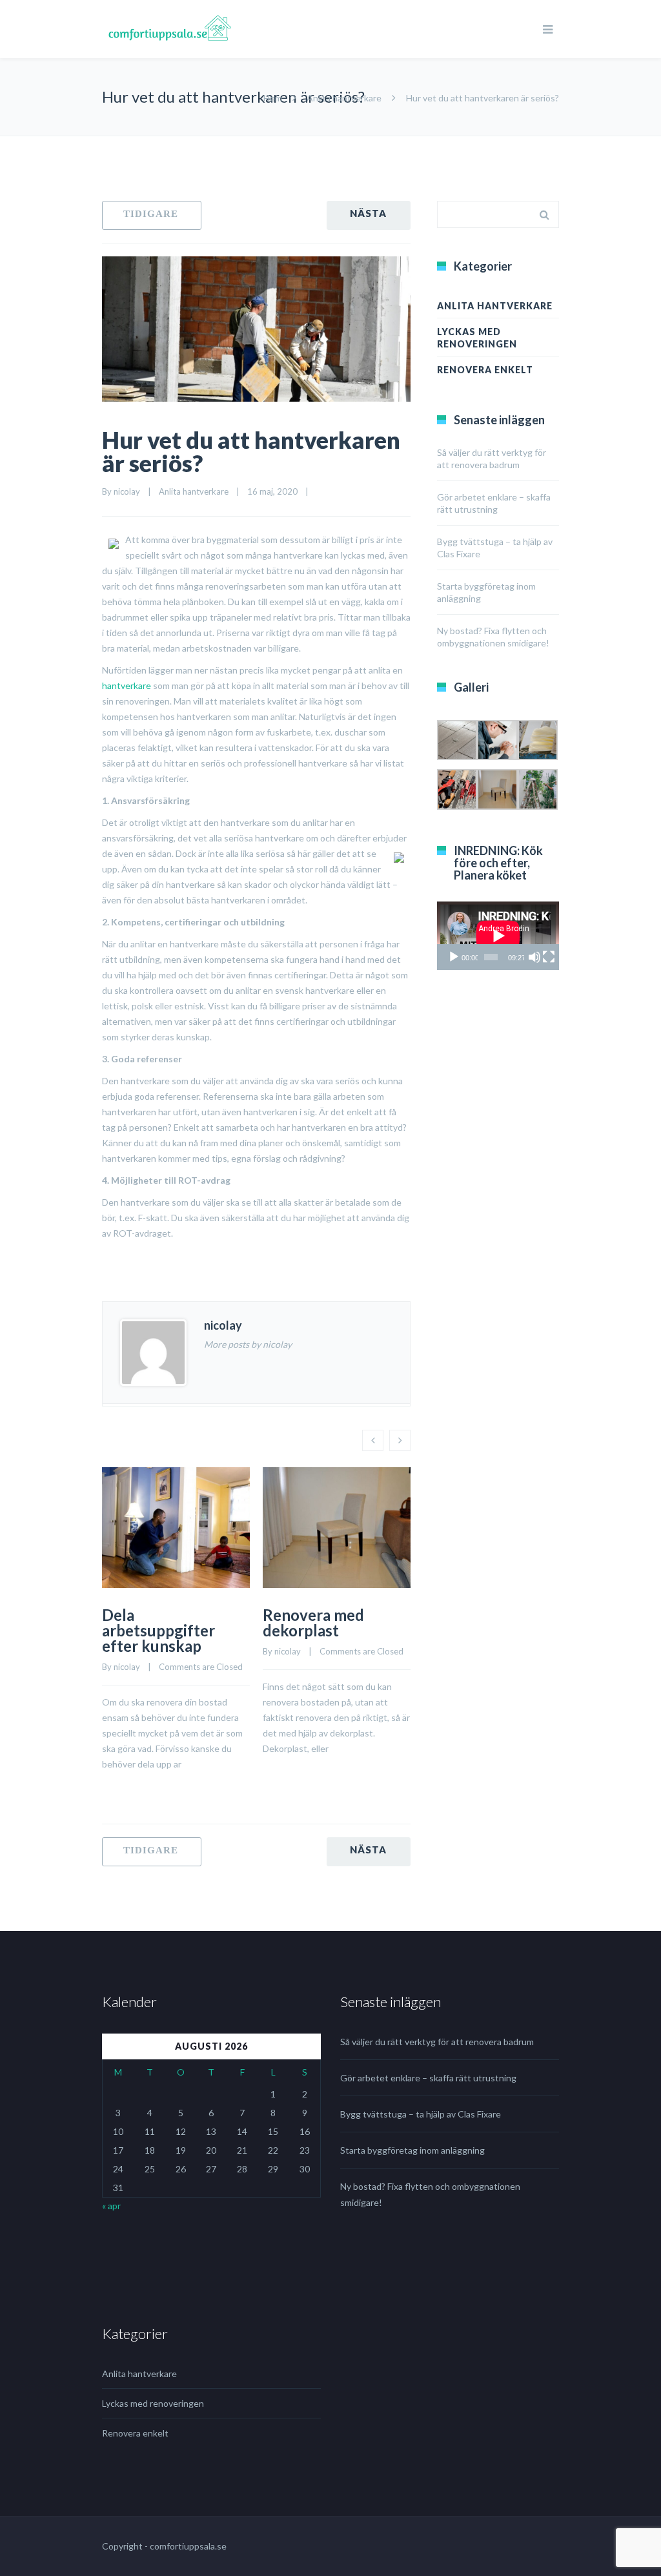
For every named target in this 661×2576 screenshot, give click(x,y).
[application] (498, 936)
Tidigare (152, 215)
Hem (273, 98)
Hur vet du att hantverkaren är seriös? (251, 451)
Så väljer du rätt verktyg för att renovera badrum (437, 2042)
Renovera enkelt (485, 370)
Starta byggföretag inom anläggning (412, 2150)
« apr (111, 2206)
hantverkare (127, 685)
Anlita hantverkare (344, 98)
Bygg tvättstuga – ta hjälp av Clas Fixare (421, 2114)
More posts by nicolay (248, 1344)
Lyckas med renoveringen (477, 338)
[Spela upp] (454, 957)
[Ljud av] (534, 957)
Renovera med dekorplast (313, 1623)
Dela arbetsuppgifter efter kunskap (158, 1630)
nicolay (127, 491)
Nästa (369, 215)
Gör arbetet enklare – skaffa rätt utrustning (428, 2078)
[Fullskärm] (549, 957)
